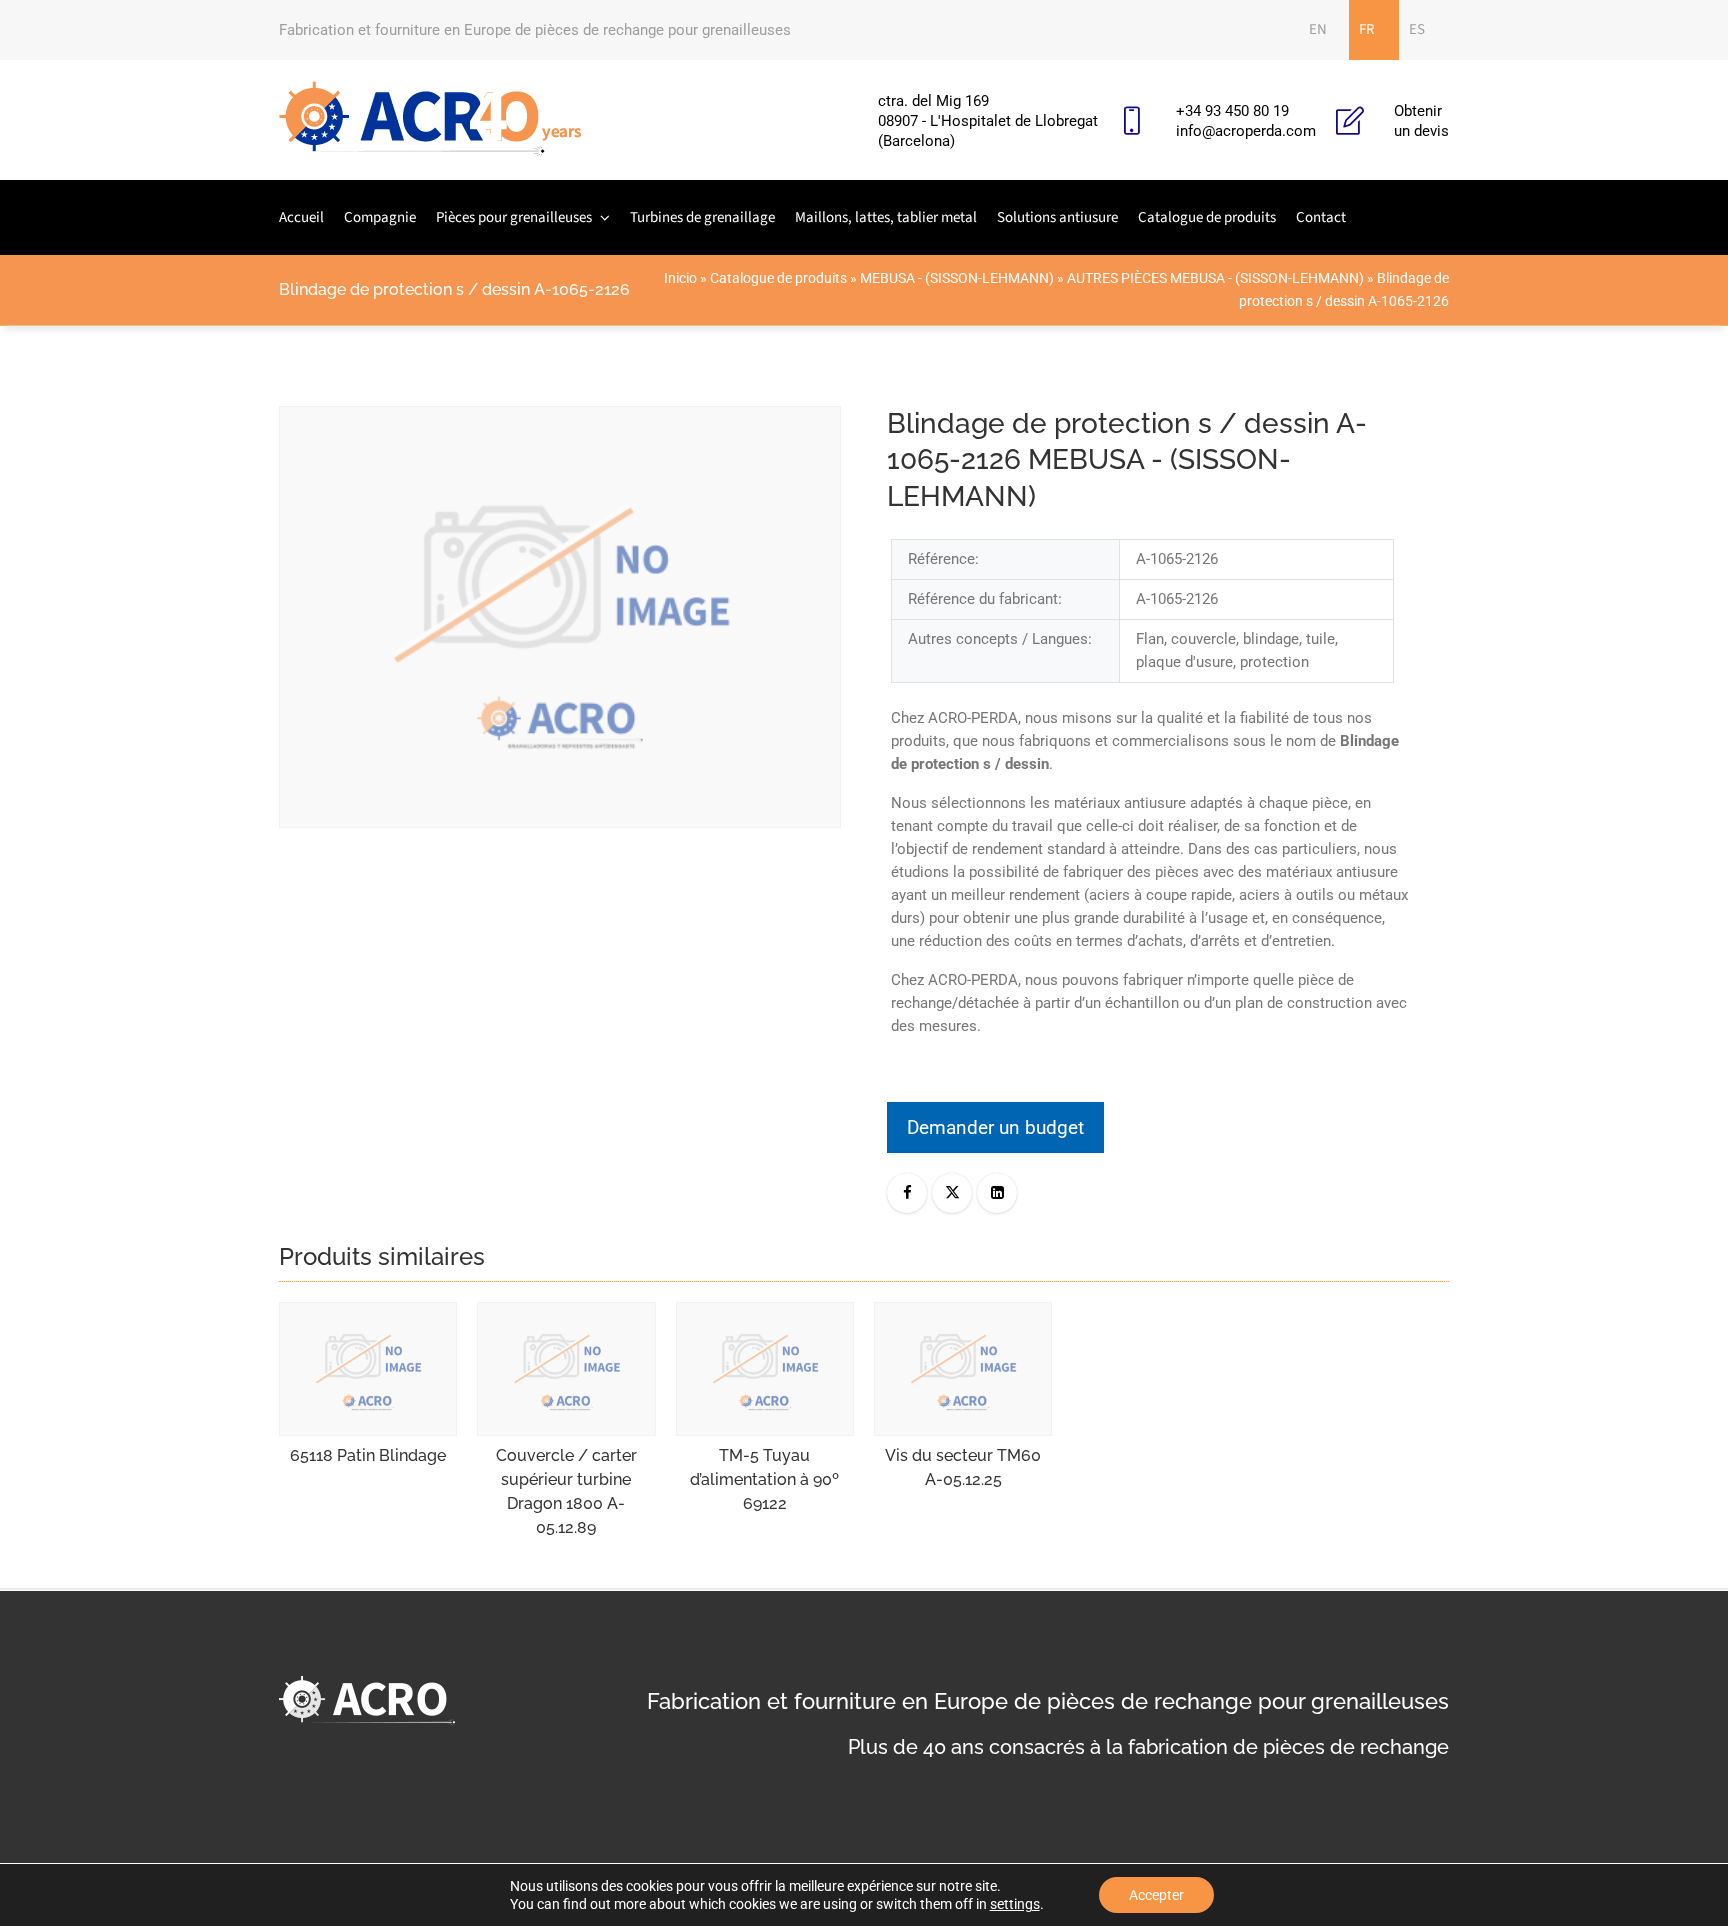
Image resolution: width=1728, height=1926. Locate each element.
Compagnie (380, 217)
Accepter (1156, 1895)
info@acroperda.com (1246, 131)
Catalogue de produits (1207, 217)
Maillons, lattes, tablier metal (886, 217)
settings (1015, 1904)
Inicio (680, 278)
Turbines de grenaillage (702, 217)
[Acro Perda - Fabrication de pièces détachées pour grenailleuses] (430, 120)
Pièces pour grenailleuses (514, 217)
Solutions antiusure (1057, 217)
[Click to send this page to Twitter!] (952, 1193)
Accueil (301, 217)
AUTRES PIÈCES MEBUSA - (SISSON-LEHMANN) (1215, 278)
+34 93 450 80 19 (1232, 111)
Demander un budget (995, 1127)
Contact (1321, 217)
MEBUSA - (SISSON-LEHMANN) (957, 278)
